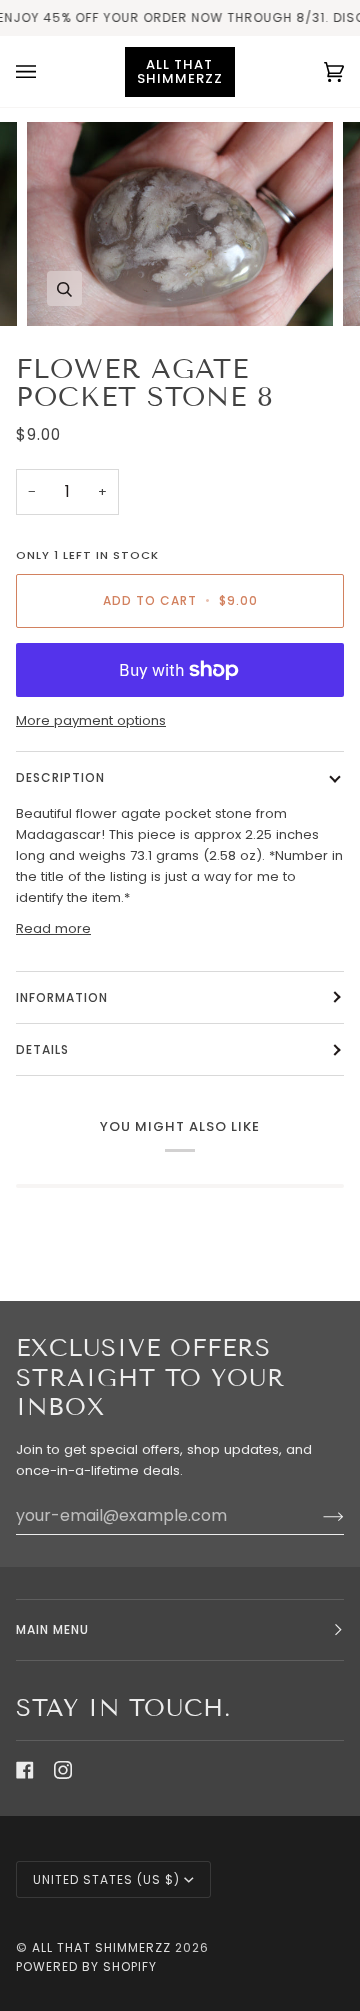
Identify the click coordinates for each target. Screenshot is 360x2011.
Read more (53, 928)
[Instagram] (63, 1770)
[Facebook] (25, 1770)
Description (60, 777)
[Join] (317, 1516)
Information (62, 997)
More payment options (91, 720)
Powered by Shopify (86, 1966)
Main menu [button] (52, 1629)
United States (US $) (106, 1879)
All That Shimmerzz (103, 1947)
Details (42, 1049)
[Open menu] (46, 71)
